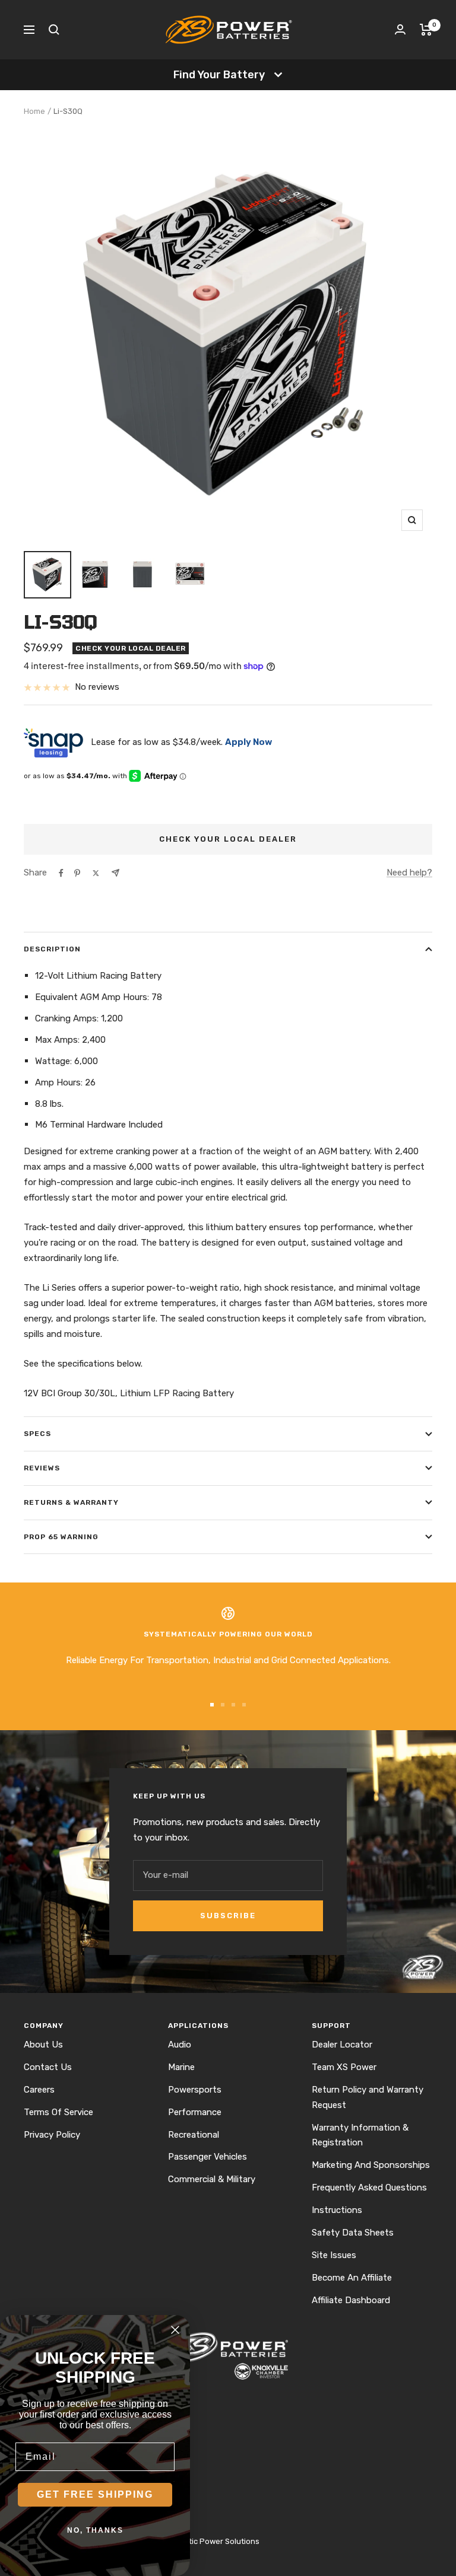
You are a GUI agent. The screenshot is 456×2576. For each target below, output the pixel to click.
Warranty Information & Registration (360, 2135)
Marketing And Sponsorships (371, 2165)
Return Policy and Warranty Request (368, 2097)
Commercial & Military (212, 2179)
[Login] (400, 29)
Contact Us (48, 2067)
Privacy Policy (52, 2135)
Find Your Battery (219, 75)
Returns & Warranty (71, 1502)
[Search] (54, 30)
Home (34, 111)
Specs (37, 1434)
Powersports (195, 2090)
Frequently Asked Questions (369, 2187)
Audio (180, 2045)
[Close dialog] (175, 2330)
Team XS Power (344, 2067)
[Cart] (426, 30)
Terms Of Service (58, 2112)
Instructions (337, 2210)
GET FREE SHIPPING (95, 2494)
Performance (195, 2112)
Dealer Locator (342, 2045)
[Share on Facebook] (61, 873)
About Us (43, 2045)
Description (52, 949)
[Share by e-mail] (115, 873)
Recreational (194, 2135)
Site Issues (334, 2255)
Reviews (42, 1468)
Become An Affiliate (352, 2278)
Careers (39, 2090)
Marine (181, 2067)
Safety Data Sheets (353, 2233)
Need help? (409, 873)
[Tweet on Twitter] (96, 873)
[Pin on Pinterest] (77, 873)
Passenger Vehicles (208, 2157)
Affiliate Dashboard (351, 2300)
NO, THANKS (95, 2530)
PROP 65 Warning (61, 1537)
